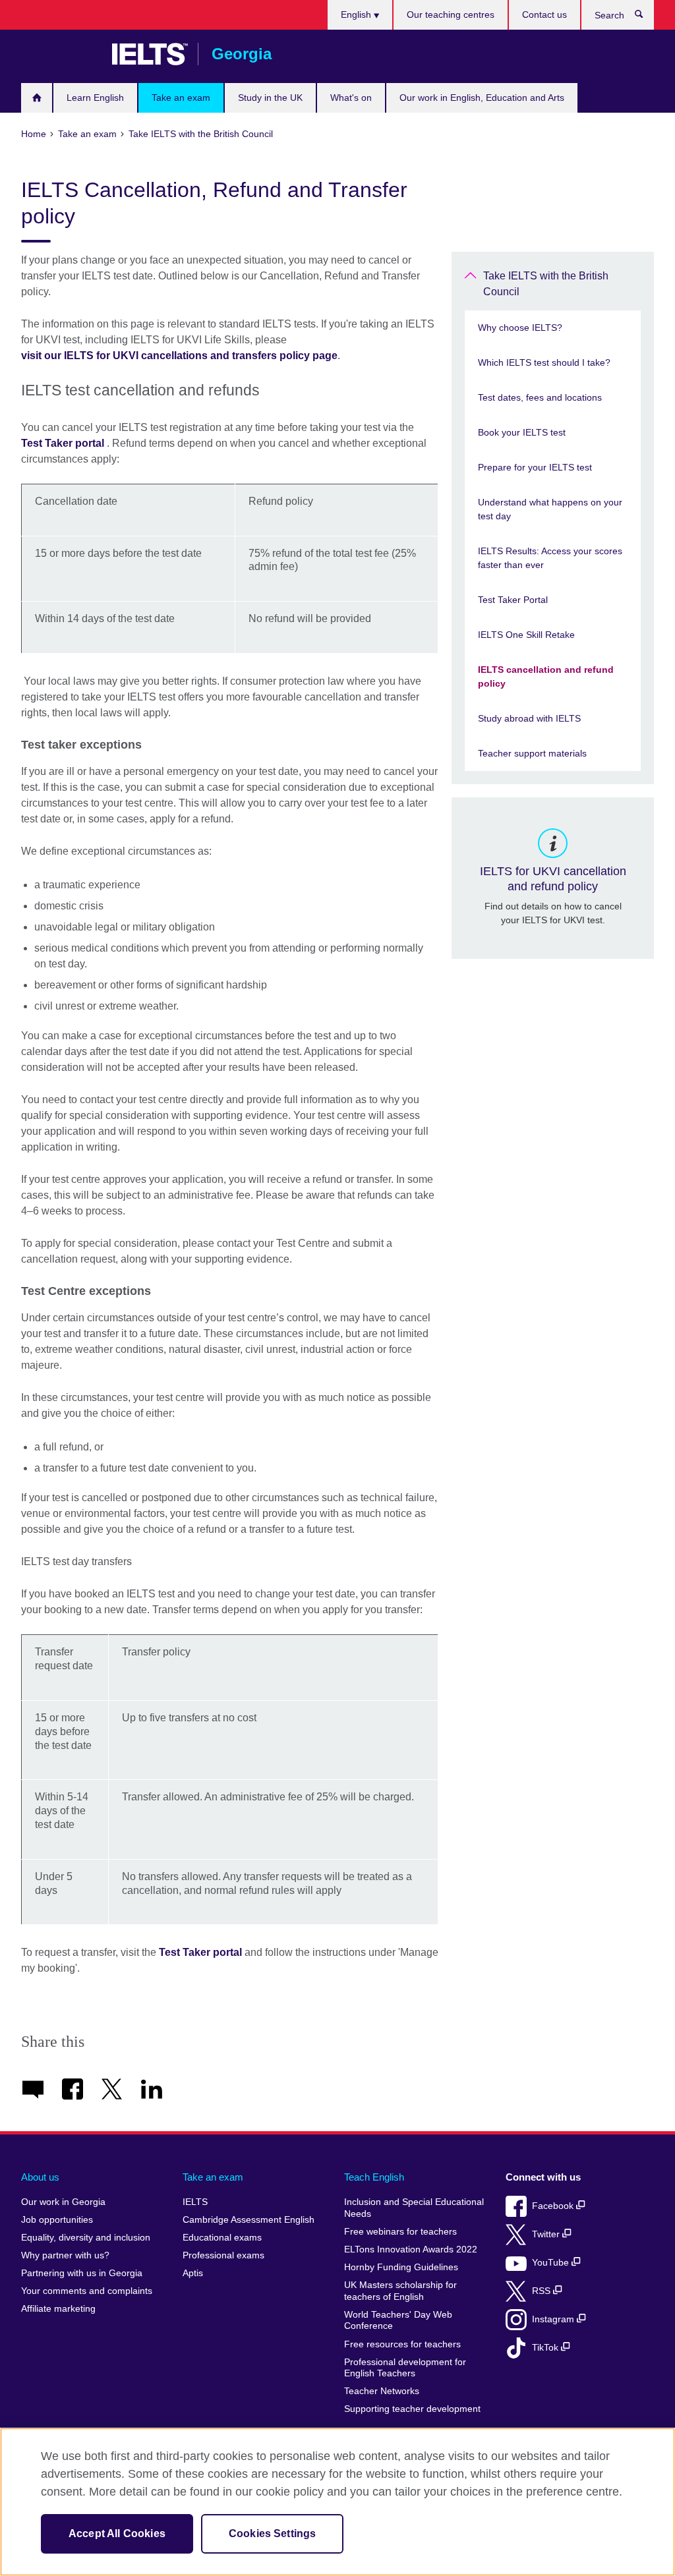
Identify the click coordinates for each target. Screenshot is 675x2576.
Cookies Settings (273, 2533)
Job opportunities (57, 2220)
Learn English (95, 98)
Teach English (374, 2177)
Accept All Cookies (117, 2533)
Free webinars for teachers (400, 2232)
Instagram (554, 2319)
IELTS (195, 2202)
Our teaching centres (451, 14)
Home (37, 98)
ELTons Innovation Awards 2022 (411, 2249)
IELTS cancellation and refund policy (546, 676)
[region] (337, 2502)
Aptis (193, 2273)
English (357, 14)
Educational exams (222, 2238)
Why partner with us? (65, 2255)
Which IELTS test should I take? (544, 362)
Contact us (544, 14)
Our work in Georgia (63, 2202)
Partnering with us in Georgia (82, 2273)
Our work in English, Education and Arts (482, 98)
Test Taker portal (63, 443)
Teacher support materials (532, 753)
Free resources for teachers (402, 2344)
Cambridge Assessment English (249, 2220)
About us (40, 2177)
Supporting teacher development (412, 2409)
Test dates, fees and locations (540, 397)
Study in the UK (270, 98)
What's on (351, 98)
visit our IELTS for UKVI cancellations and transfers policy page (179, 356)
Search (646, 17)
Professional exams (223, 2255)
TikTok (546, 2348)
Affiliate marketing (58, 2309)
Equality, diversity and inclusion (86, 2238)
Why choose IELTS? (520, 328)
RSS (543, 2291)
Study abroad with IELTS (529, 718)
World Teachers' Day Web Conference (398, 2321)
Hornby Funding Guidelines (401, 2267)
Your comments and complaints (87, 2291)
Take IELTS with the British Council (546, 284)
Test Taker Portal (513, 600)
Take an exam (181, 98)
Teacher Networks (382, 2391)
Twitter (547, 2234)
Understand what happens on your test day (550, 509)
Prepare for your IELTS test (535, 467)
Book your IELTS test (522, 432)
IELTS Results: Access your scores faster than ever (550, 558)
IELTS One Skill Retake (526, 635)
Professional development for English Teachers (405, 2368)
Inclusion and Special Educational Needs (414, 2208)
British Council (60, 54)
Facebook (554, 2206)
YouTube (552, 2263)
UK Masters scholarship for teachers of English (400, 2291)
